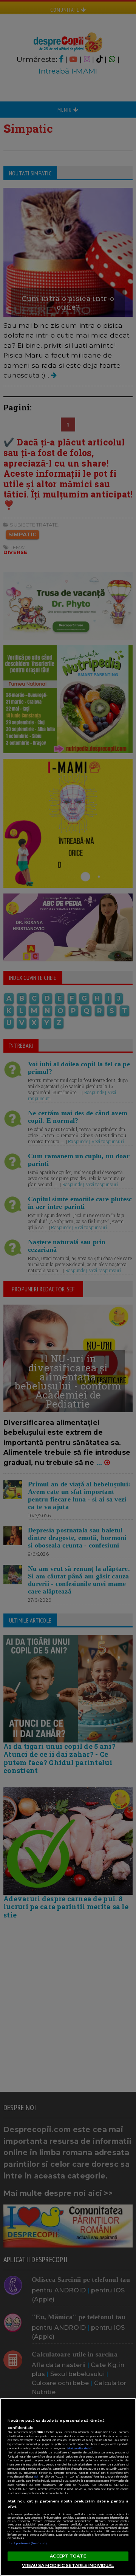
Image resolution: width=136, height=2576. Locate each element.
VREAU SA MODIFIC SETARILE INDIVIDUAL (68, 2565)
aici (36, 2477)
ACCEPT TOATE (68, 2556)
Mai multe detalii (80, 2448)
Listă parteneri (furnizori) (27, 2543)
